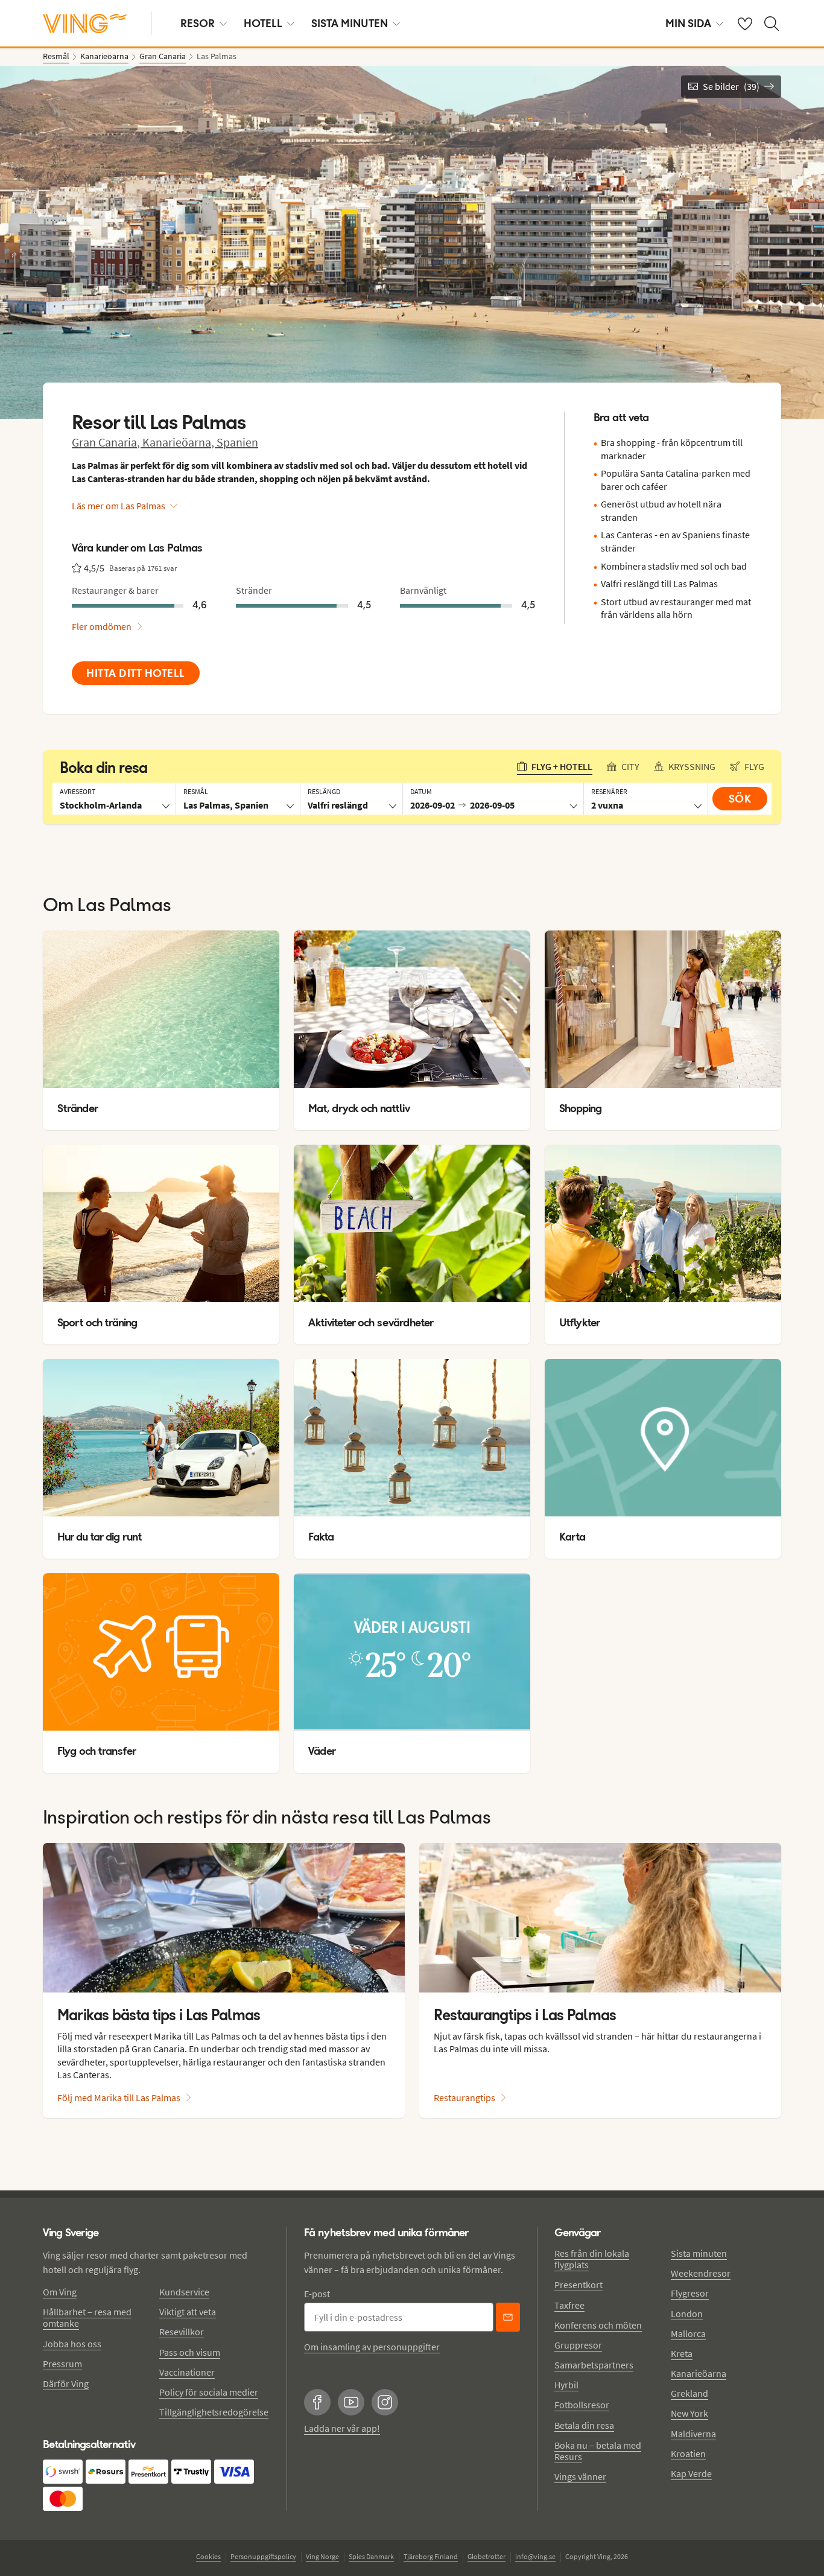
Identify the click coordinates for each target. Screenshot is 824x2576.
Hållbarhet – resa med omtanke (87, 2317)
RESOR (198, 23)
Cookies (208, 2556)
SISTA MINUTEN (350, 23)
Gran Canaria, (107, 442)
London (687, 2314)
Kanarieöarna (699, 2373)
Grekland (689, 2393)
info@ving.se (535, 2556)
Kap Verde (691, 2473)
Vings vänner (580, 2476)
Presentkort (578, 2285)
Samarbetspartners (594, 2365)
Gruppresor (578, 2345)
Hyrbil (566, 2385)
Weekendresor (701, 2273)
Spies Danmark (371, 2556)
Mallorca (688, 2333)
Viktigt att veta (188, 2312)
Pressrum (62, 2364)
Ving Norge (322, 2556)
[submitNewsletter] (508, 2317)
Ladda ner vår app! (342, 2428)
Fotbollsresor (582, 2405)
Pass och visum (190, 2352)
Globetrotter (486, 2556)
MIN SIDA (688, 23)
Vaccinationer (187, 2372)
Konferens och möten (598, 2325)
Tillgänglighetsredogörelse (214, 2412)
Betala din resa (584, 2425)
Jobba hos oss (72, 2344)
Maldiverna (693, 2434)
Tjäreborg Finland (431, 2556)
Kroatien (688, 2454)
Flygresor (690, 2293)
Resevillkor (182, 2332)
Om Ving (60, 2292)
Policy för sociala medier (209, 2392)
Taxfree (569, 2305)
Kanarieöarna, (179, 442)
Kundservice (184, 2292)
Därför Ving (66, 2384)
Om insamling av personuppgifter (372, 2347)
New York (689, 2413)
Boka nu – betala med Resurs (598, 2451)
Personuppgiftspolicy (263, 2556)
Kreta (682, 2353)
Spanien (237, 442)
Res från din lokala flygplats (592, 2259)
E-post (317, 2294)
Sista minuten (699, 2253)
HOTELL (263, 23)
